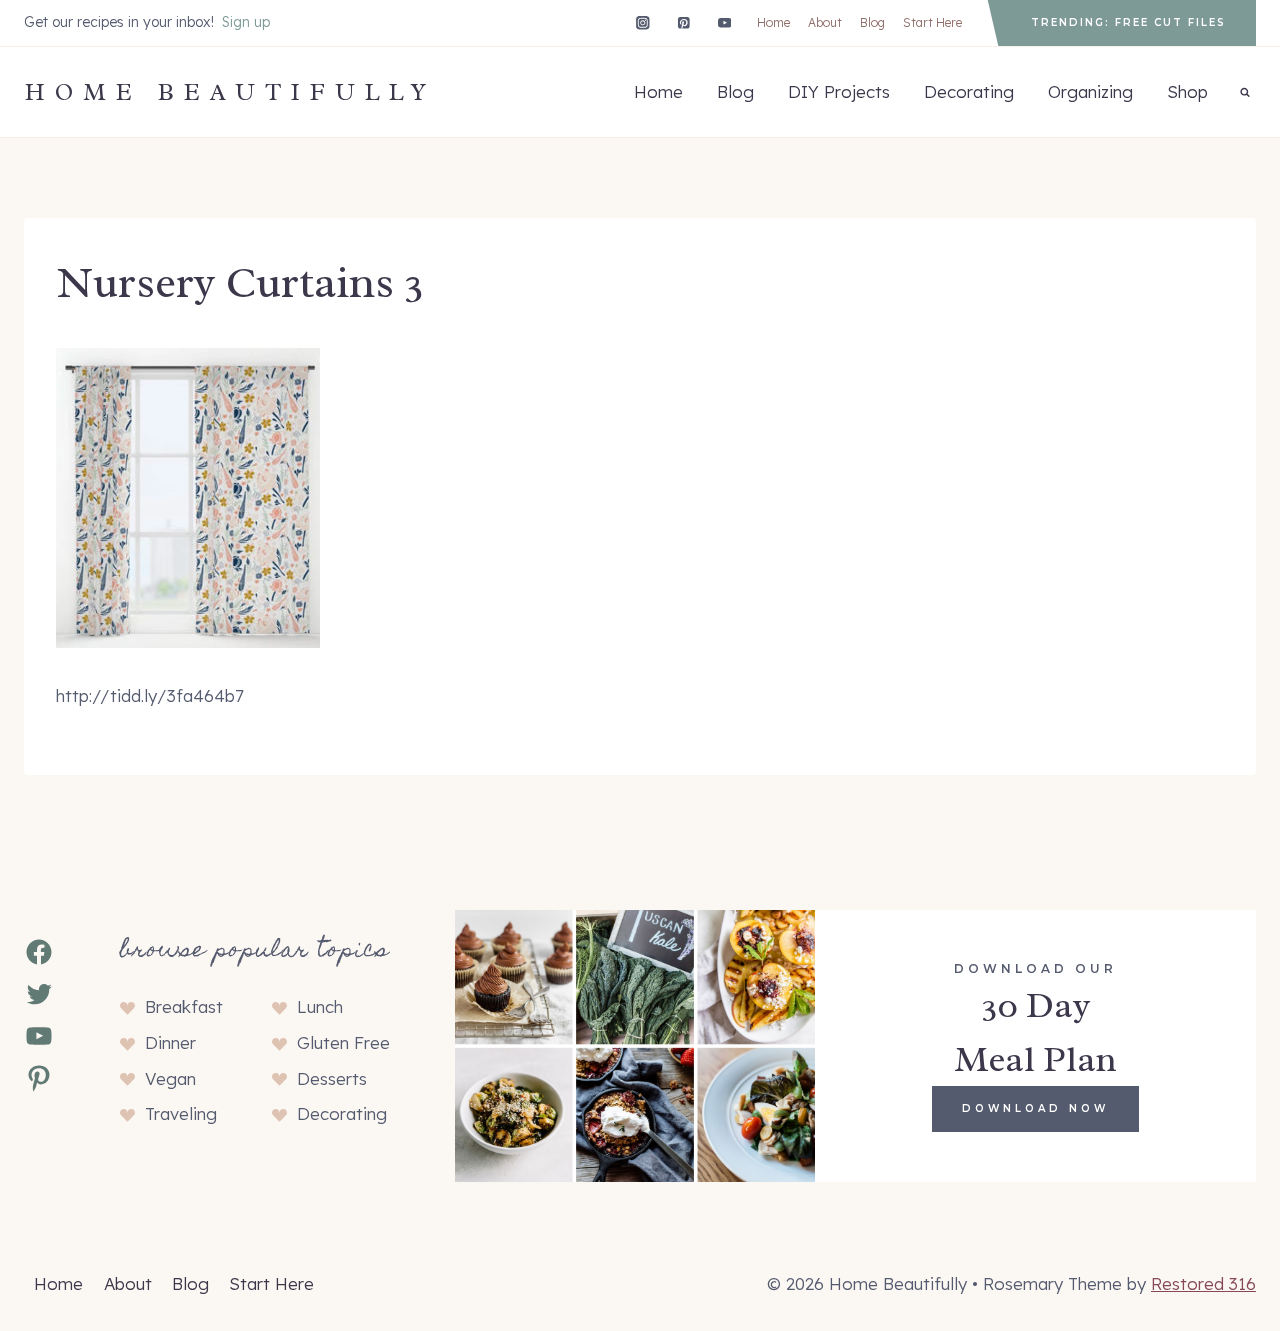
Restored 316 (1203, 1283)
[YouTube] (724, 22)
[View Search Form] (1245, 92)
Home (773, 22)
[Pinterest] (683, 22)
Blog (872, 22)
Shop (1187, 91)
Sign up (246, 22)
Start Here (932, 22)
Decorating (969, 91)
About (825, 22)
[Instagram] (642, 22)
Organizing (1090, 91)
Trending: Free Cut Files (1128, 22)
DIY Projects (839, 91)
